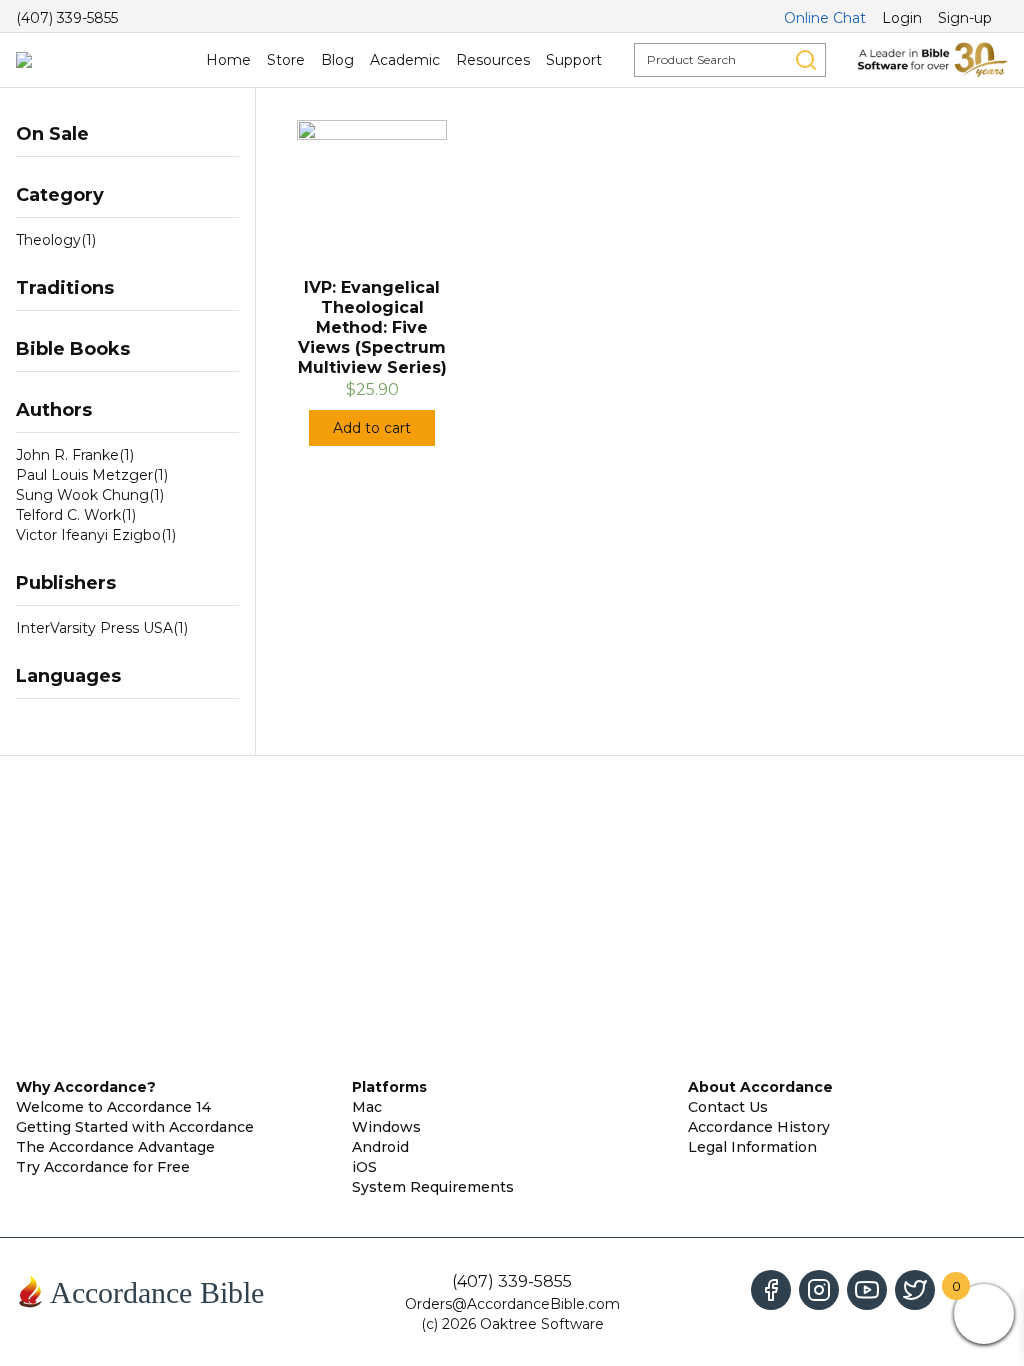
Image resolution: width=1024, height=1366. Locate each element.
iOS (364, 1167)
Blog (337, 60)
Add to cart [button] (372, 428)
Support (574, 60)
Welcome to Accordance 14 (113, 1107)
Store (286, 60)
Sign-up (965, 18)
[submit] (806, 60)
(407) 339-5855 (67, 18)
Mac (367, 1107)
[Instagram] (819, 1290)
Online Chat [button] (825, 18)
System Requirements (433, 1187)
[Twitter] (915, 1290)
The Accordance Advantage (115, 1147)
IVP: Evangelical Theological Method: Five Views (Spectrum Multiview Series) (372, 327)
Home (228, 60)
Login (902, 18)
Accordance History (759, 1127)
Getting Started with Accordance (135, 1127)
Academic (405, 60)
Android (380, 1147)
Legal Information (752, 1147)
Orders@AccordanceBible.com (512, 1304)
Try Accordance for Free (103, 1167)
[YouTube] (867, 1290)
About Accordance (760, 1087)
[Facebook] (771, 1290)
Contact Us (728, 1107)
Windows (386, 1127)
